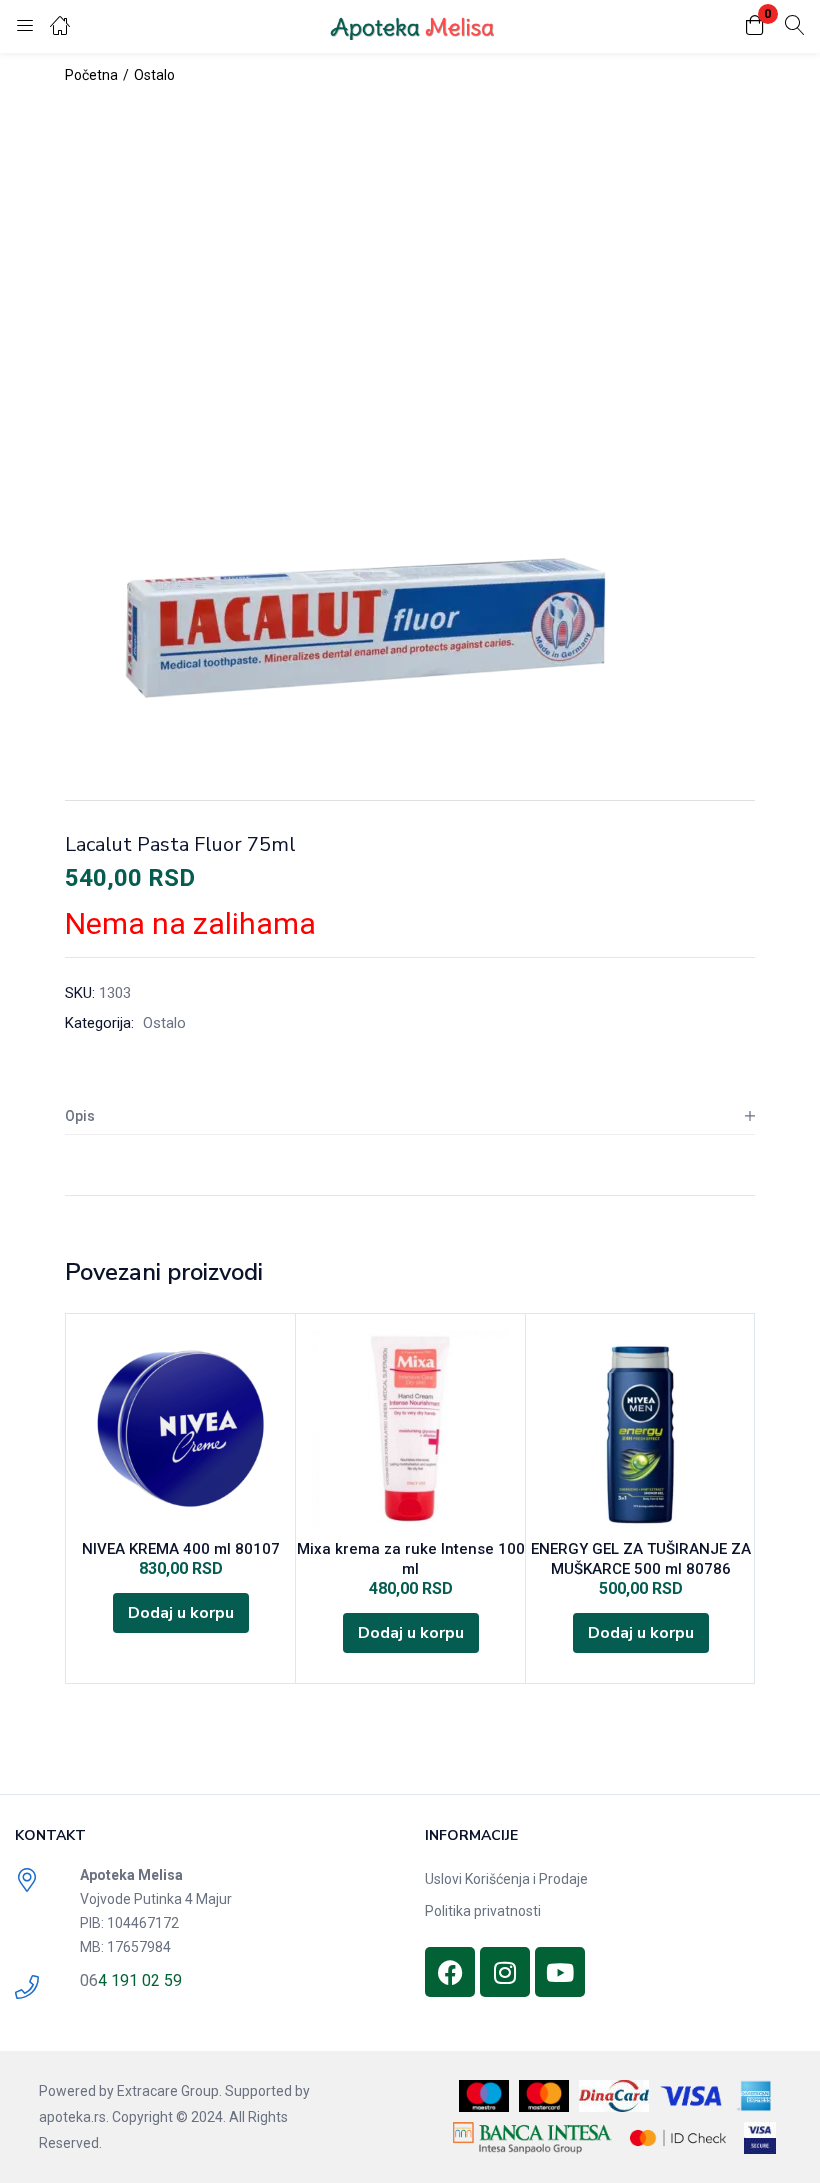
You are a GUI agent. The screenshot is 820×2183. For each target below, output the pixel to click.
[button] (755, 26)
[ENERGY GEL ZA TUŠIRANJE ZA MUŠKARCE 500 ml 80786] (640, 1428)
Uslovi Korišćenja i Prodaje (506, 1879)
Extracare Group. (169, 2091)
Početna (91, 75)
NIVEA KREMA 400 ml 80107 (181, 1549)
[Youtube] (560, 1972)
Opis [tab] (80, 1116)
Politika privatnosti (483, 1911)
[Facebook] (450, 1972)
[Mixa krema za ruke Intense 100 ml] (410, 1428)
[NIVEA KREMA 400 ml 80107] (180, 1428)
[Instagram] (505, 1972)
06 (89, 1980)
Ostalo (154, 75)
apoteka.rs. (74, 2117)
